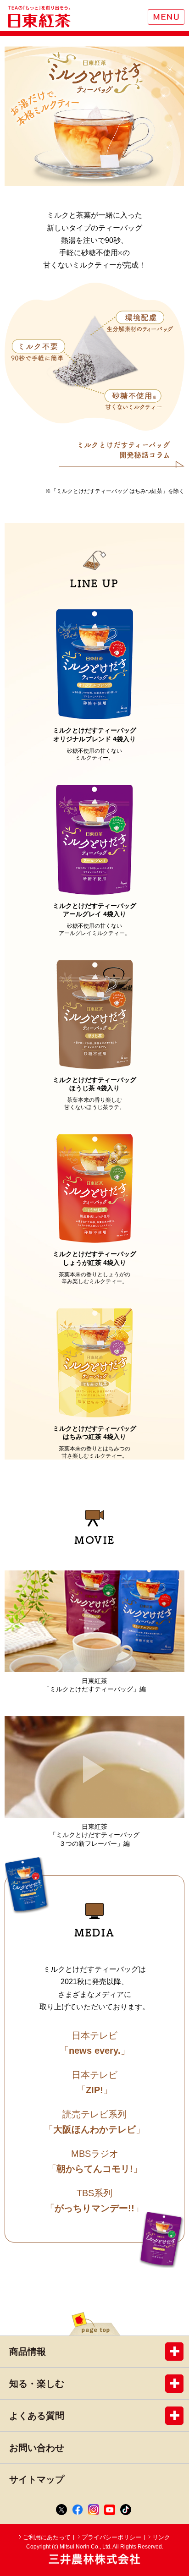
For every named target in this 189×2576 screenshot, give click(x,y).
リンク (161, 2537)
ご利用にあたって (47, 2537)
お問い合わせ (37, 2448)
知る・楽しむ (37, 2384)
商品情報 (28, 2352)
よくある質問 (37, 2416)
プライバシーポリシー (111, 2537)
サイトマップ (37, 2479)
